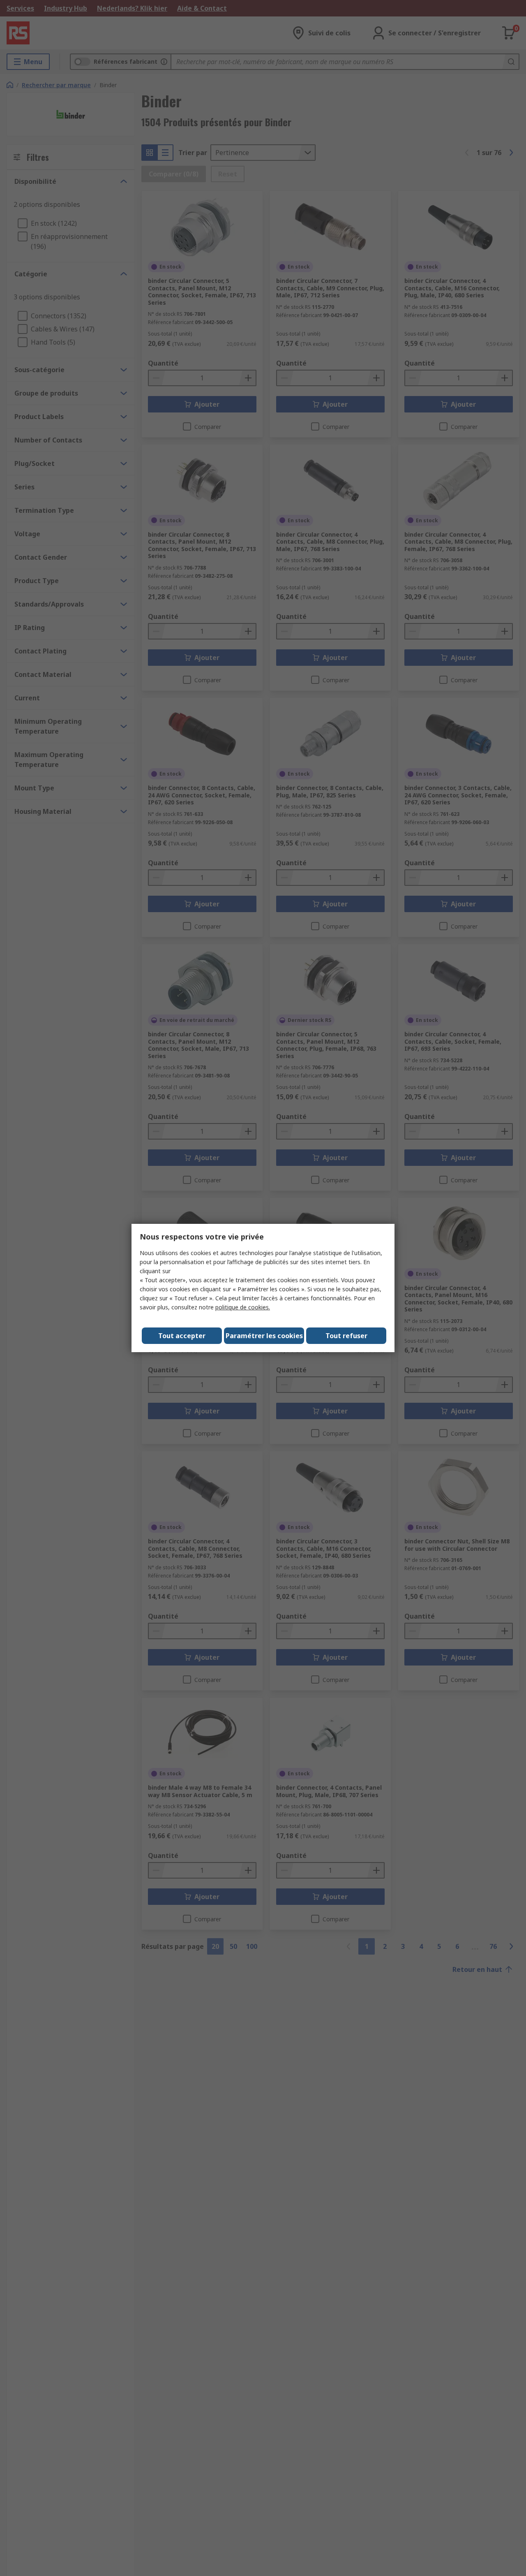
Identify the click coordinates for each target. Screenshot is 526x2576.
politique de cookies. (243, 1307)
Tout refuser (346, 1336)
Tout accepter (182, 1336)
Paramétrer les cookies (264, 1336)
